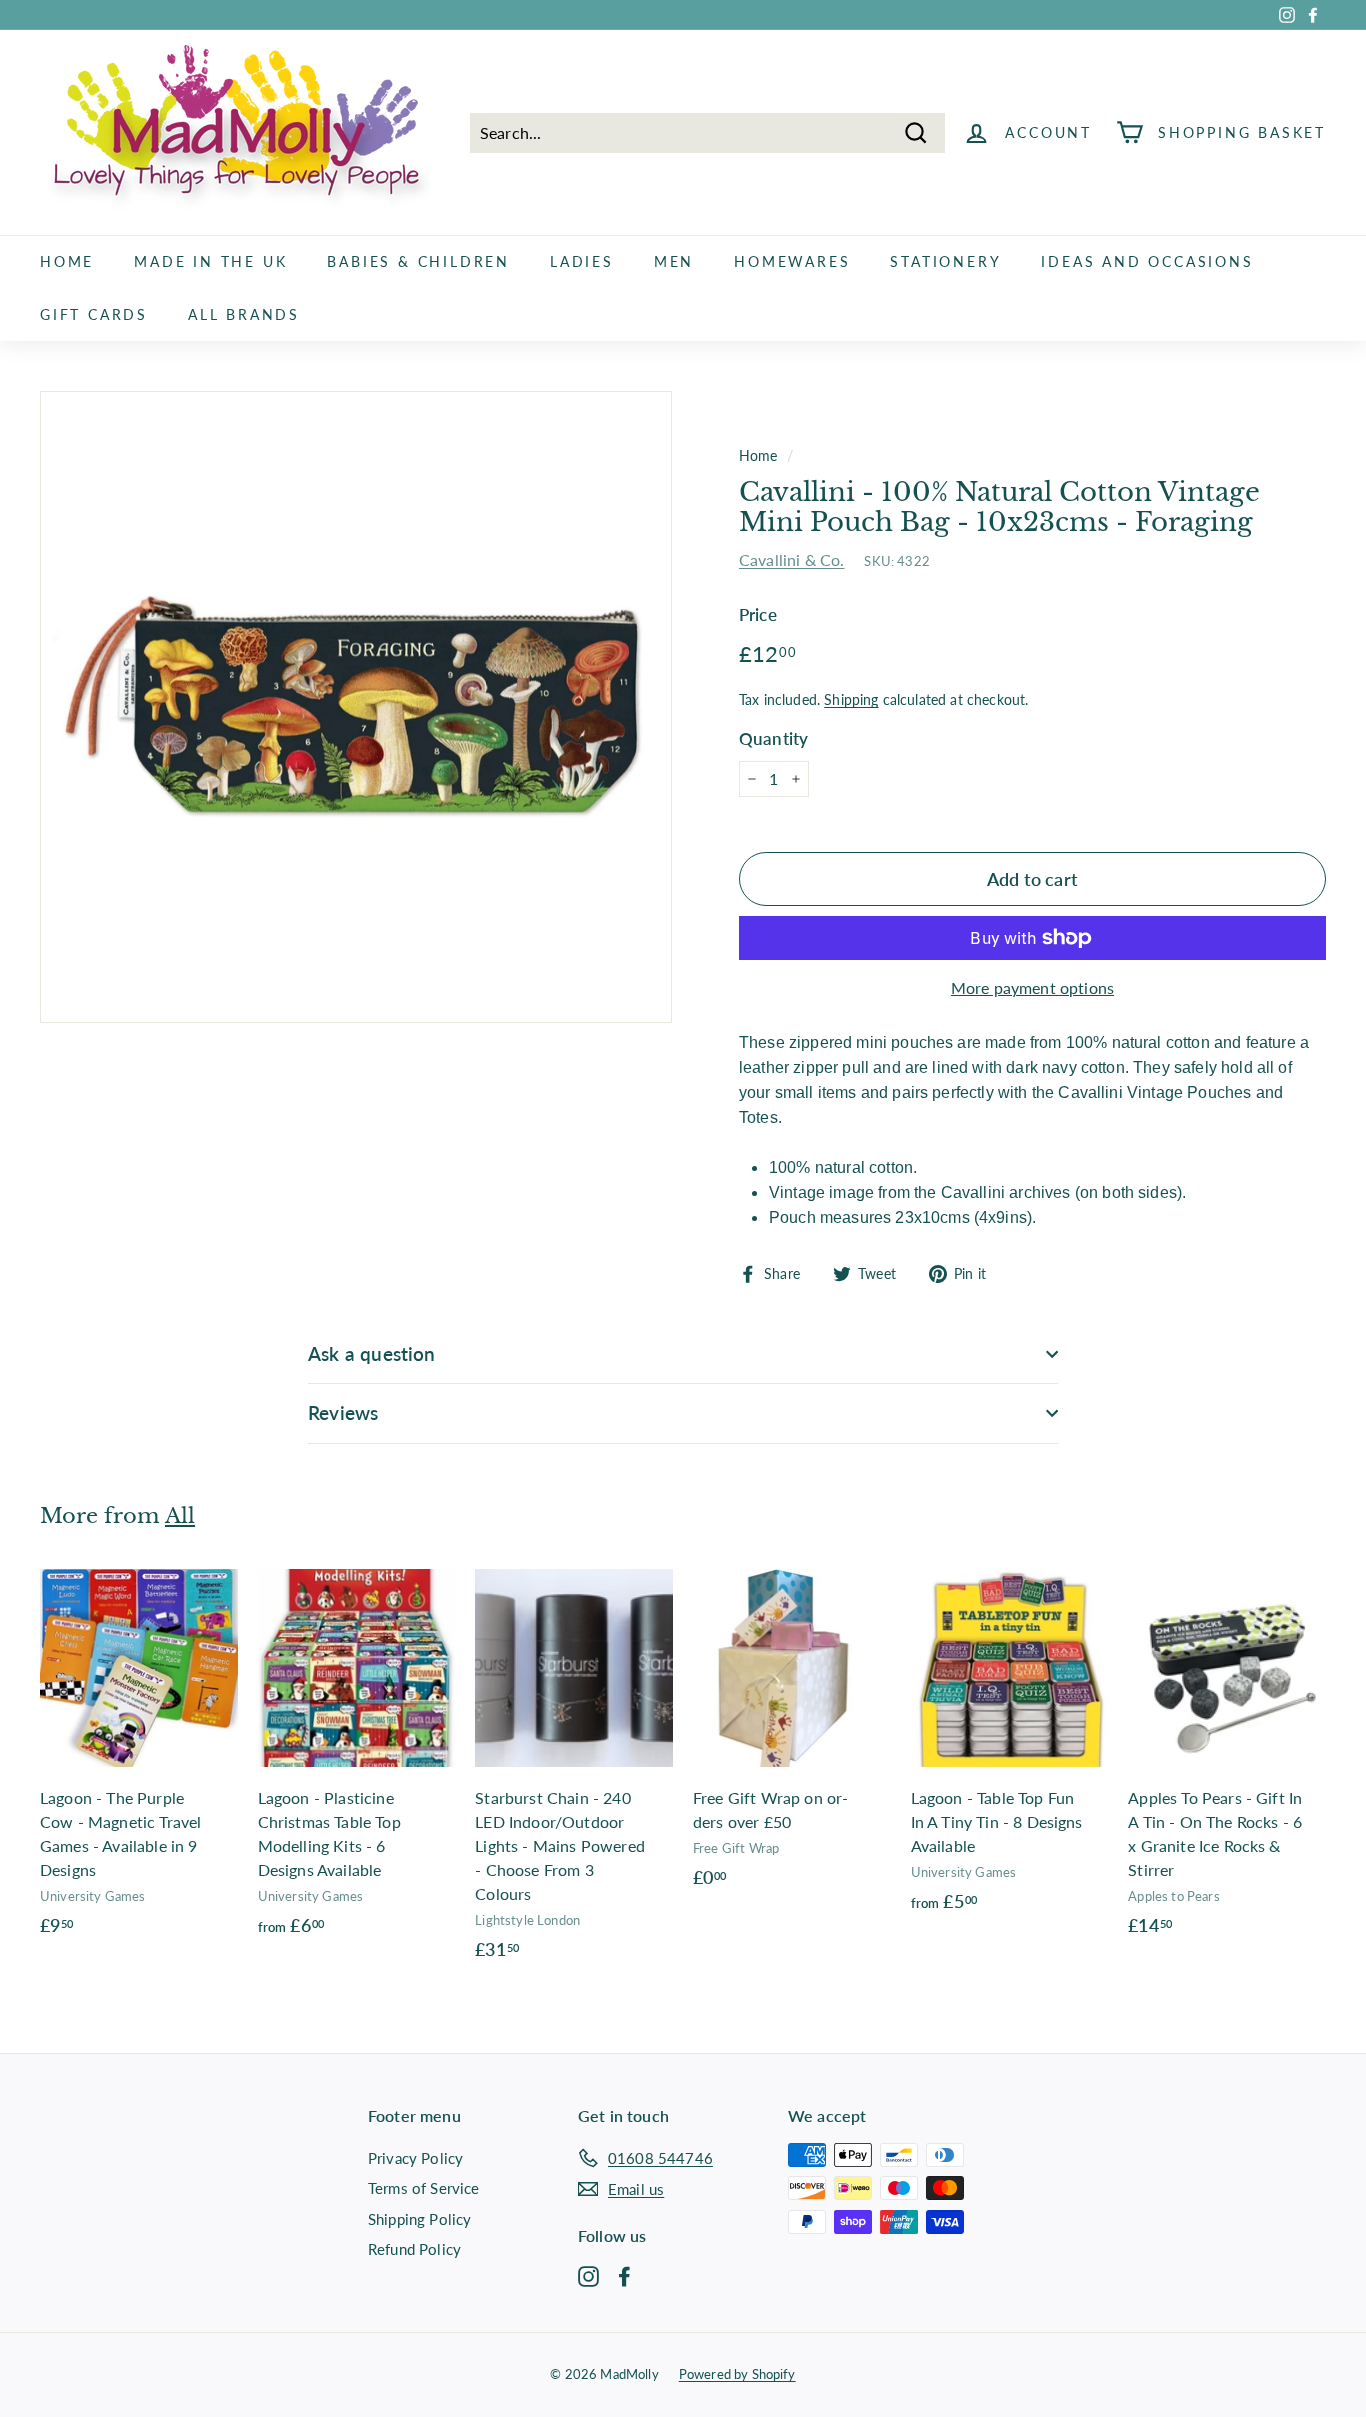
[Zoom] (356, 707)
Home (67, 261)
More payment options (1032, 987)
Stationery (945, 261)
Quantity (773, 738)
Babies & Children (418, 261)
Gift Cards (94, 314)
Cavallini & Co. (791, 559)
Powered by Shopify (737, 2374)
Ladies (582, 261)
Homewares (792, 261)
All (180, 1516)
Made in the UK (210, 261)
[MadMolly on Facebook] (624, 2275)
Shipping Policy (419, 2219)
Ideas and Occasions (1147, 261)
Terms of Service (424, 2188)
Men (674, 261)
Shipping (851, 700)
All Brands (244, 314)
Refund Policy (414, 2249)
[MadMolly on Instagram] (588, 2275)
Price (758, 614)
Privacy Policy (415, 2158)
